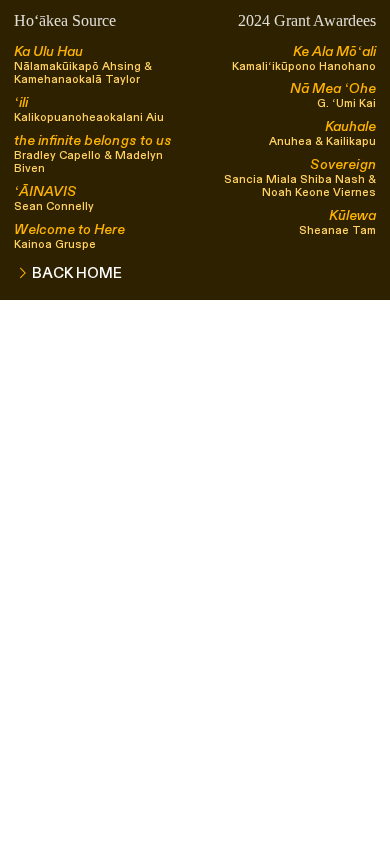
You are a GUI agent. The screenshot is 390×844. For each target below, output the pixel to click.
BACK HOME (80, 273)
